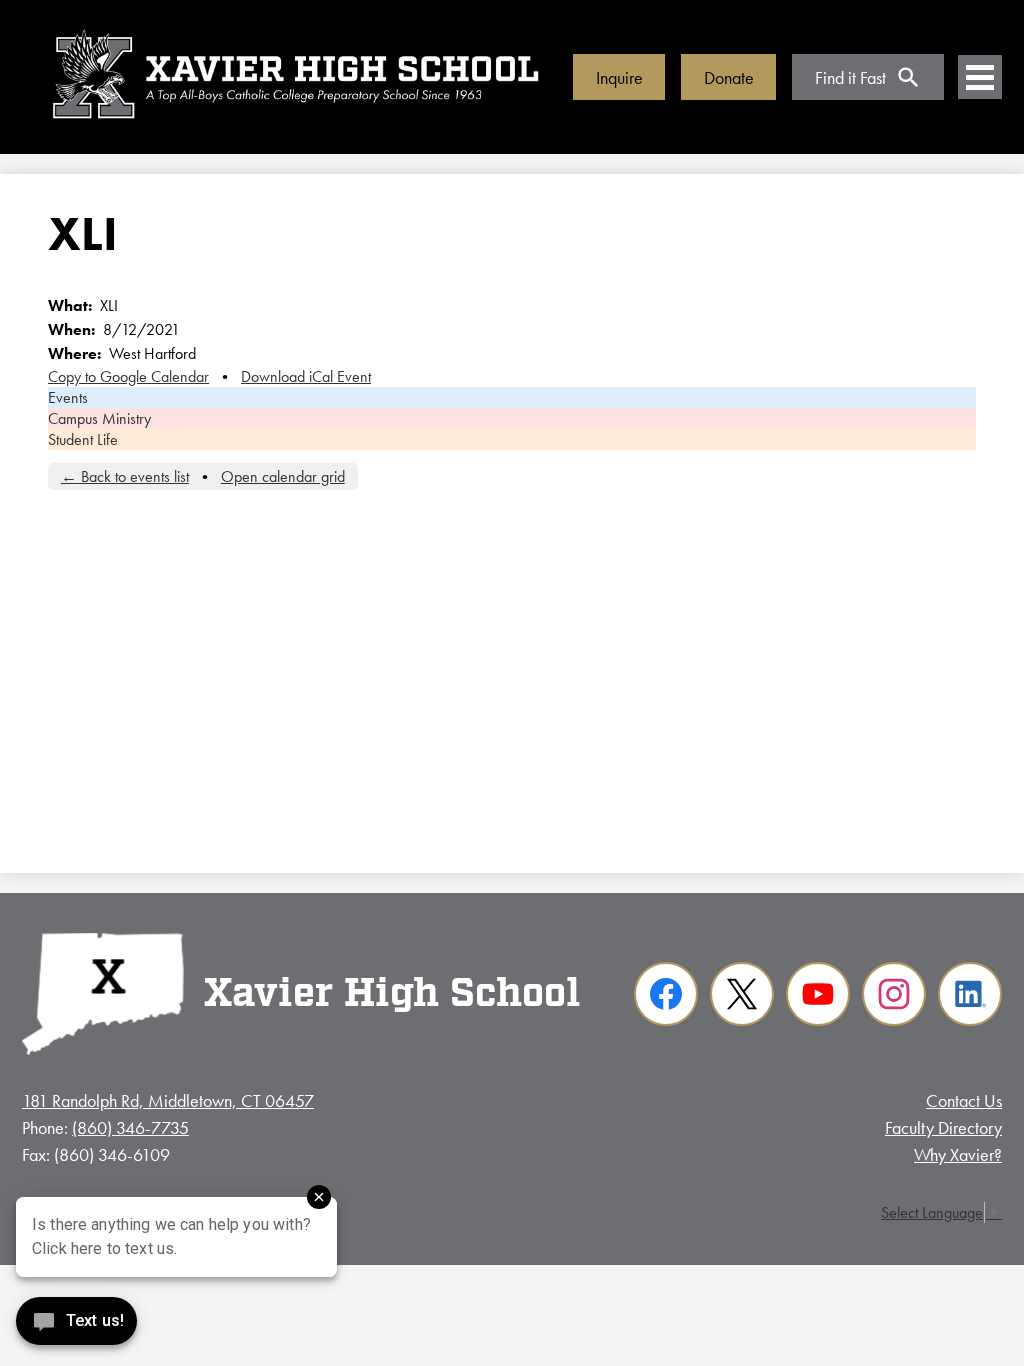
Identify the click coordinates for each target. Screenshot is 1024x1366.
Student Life (83, 439)
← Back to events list (125, 476)
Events (68, 397)
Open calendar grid (283, 476)
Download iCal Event (306, 376)
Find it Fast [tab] (850, 77)
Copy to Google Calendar (128, 376)
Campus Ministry (99, 418)
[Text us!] (76, 1325)
